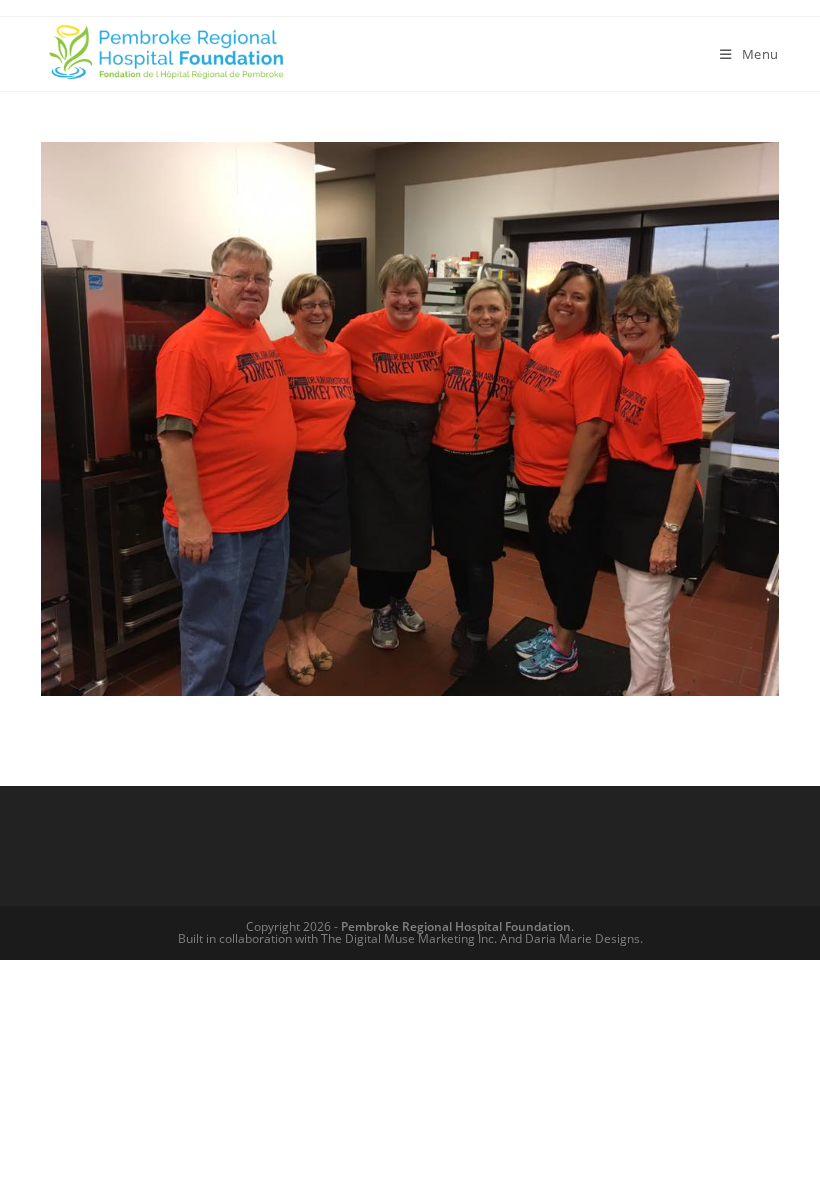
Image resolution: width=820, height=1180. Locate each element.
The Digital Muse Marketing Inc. (409, 938)
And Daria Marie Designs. (571, 938)
